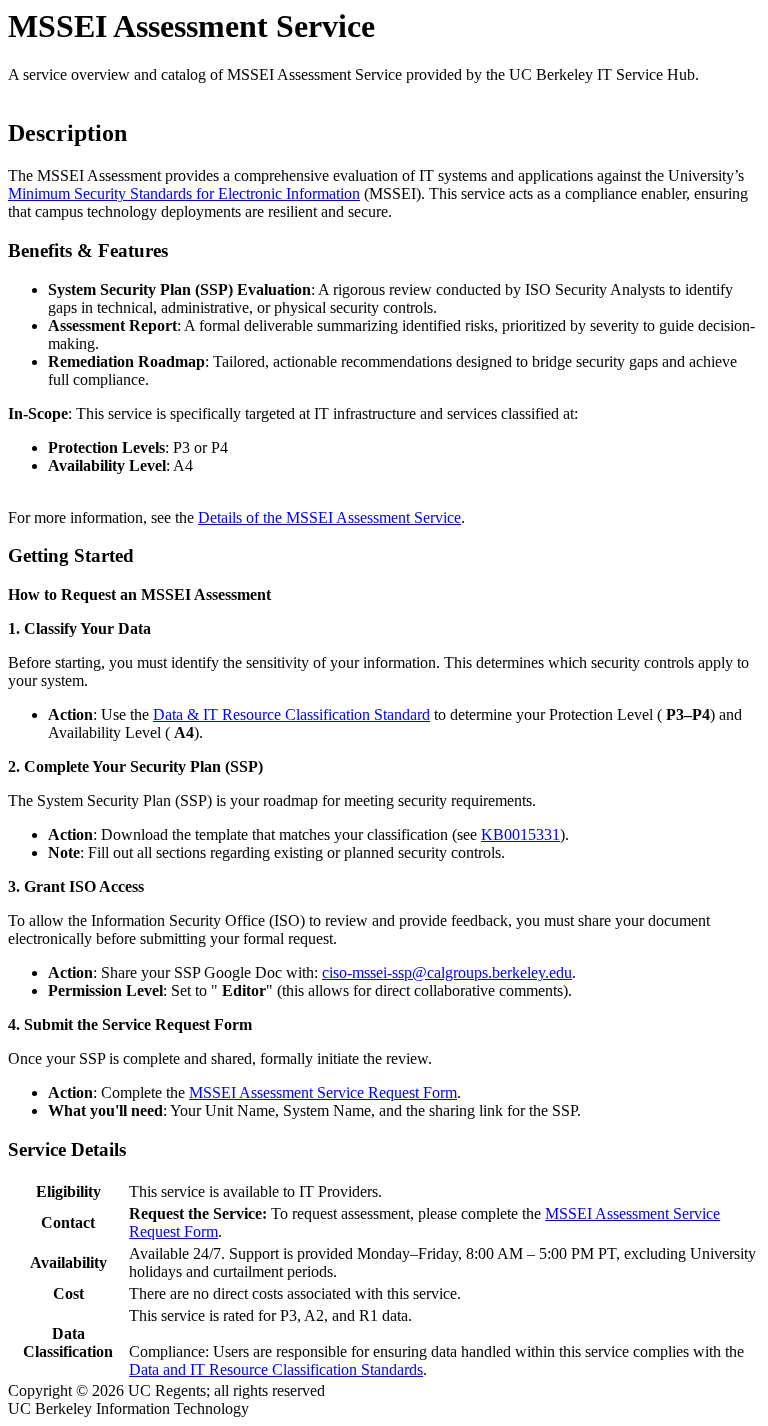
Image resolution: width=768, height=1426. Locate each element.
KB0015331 (520, 834)
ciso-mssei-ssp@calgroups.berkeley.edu (447, 972)
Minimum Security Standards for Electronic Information (184, 193)
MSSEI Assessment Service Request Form (323, 1092)
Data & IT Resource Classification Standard (291, 714)
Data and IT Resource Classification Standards (276, 1369)
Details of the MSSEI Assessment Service (329, 517)
